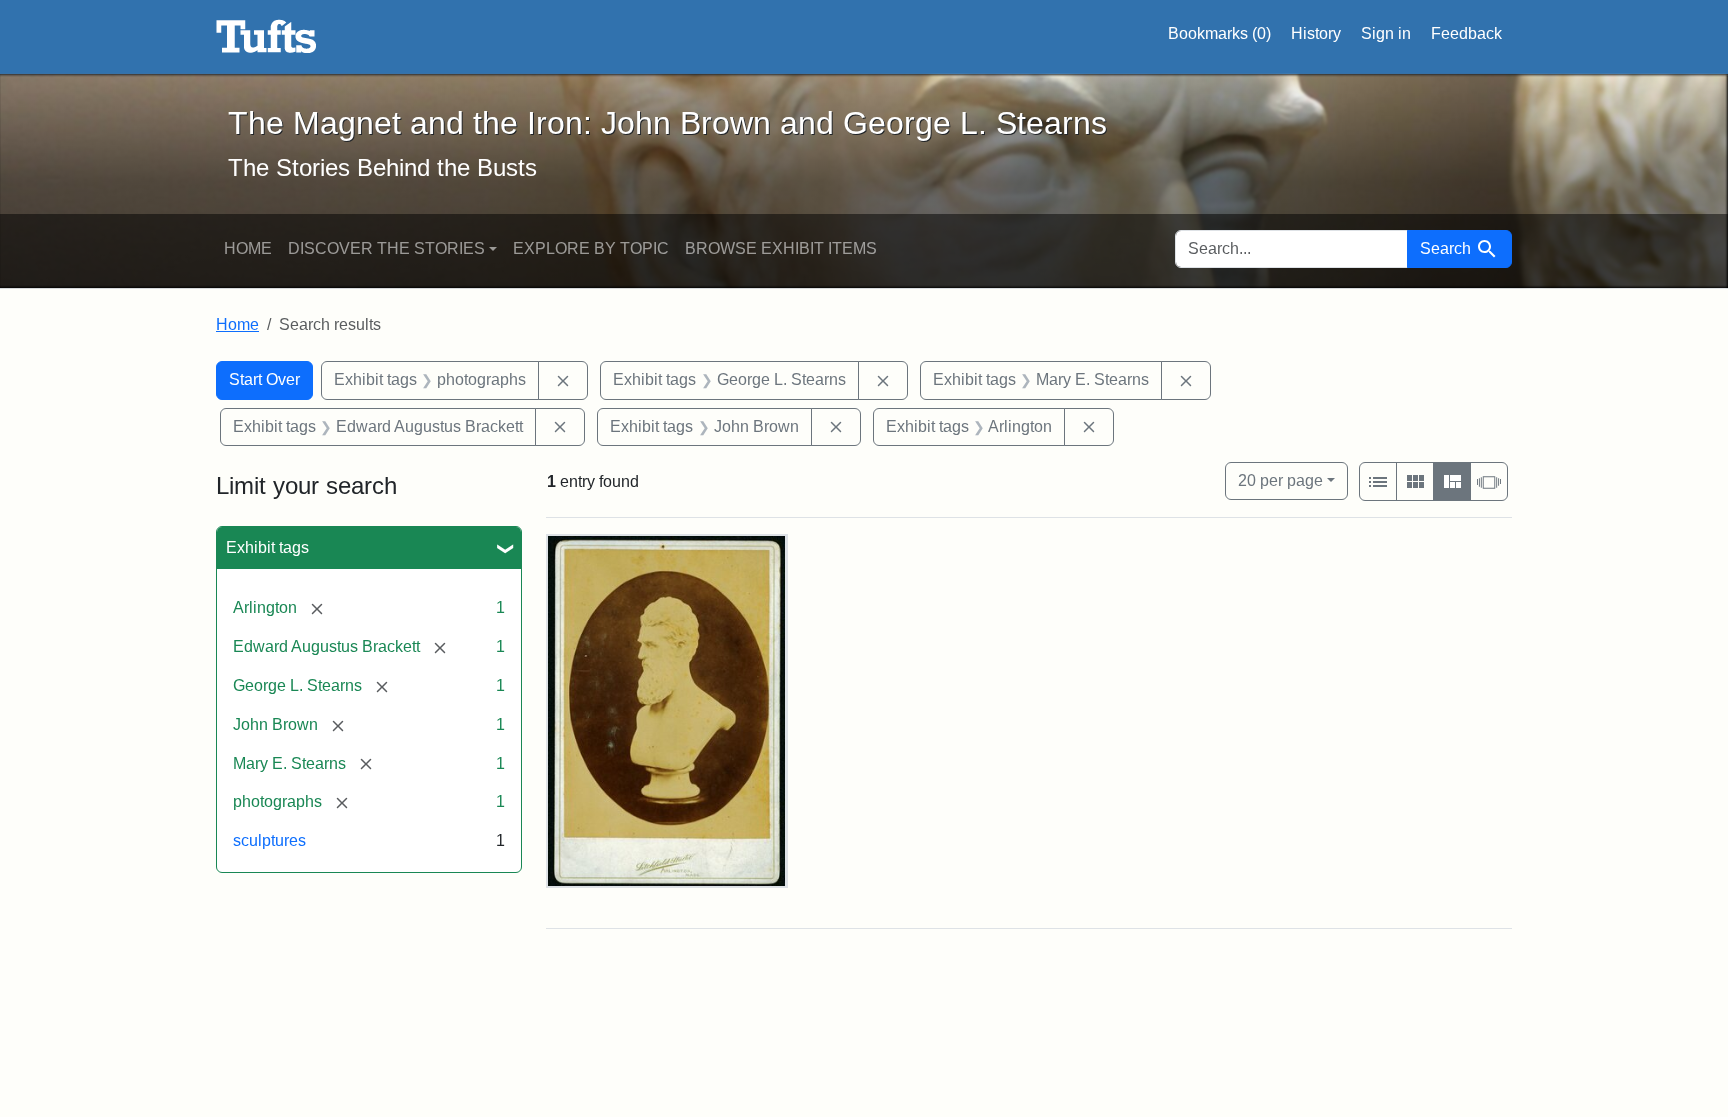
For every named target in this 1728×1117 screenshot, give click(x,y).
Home (248, 248)
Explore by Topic (591, 248)
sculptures (269, 840)
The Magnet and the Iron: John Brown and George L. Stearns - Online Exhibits (266, 37)
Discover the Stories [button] (386, 248)
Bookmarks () (1219, 33)
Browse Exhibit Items (781, 248)
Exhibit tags (267, 547)
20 (1280, 480)
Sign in (1386, 33)
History (1316, 33)
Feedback (1466, 33)
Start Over (264, 379)
